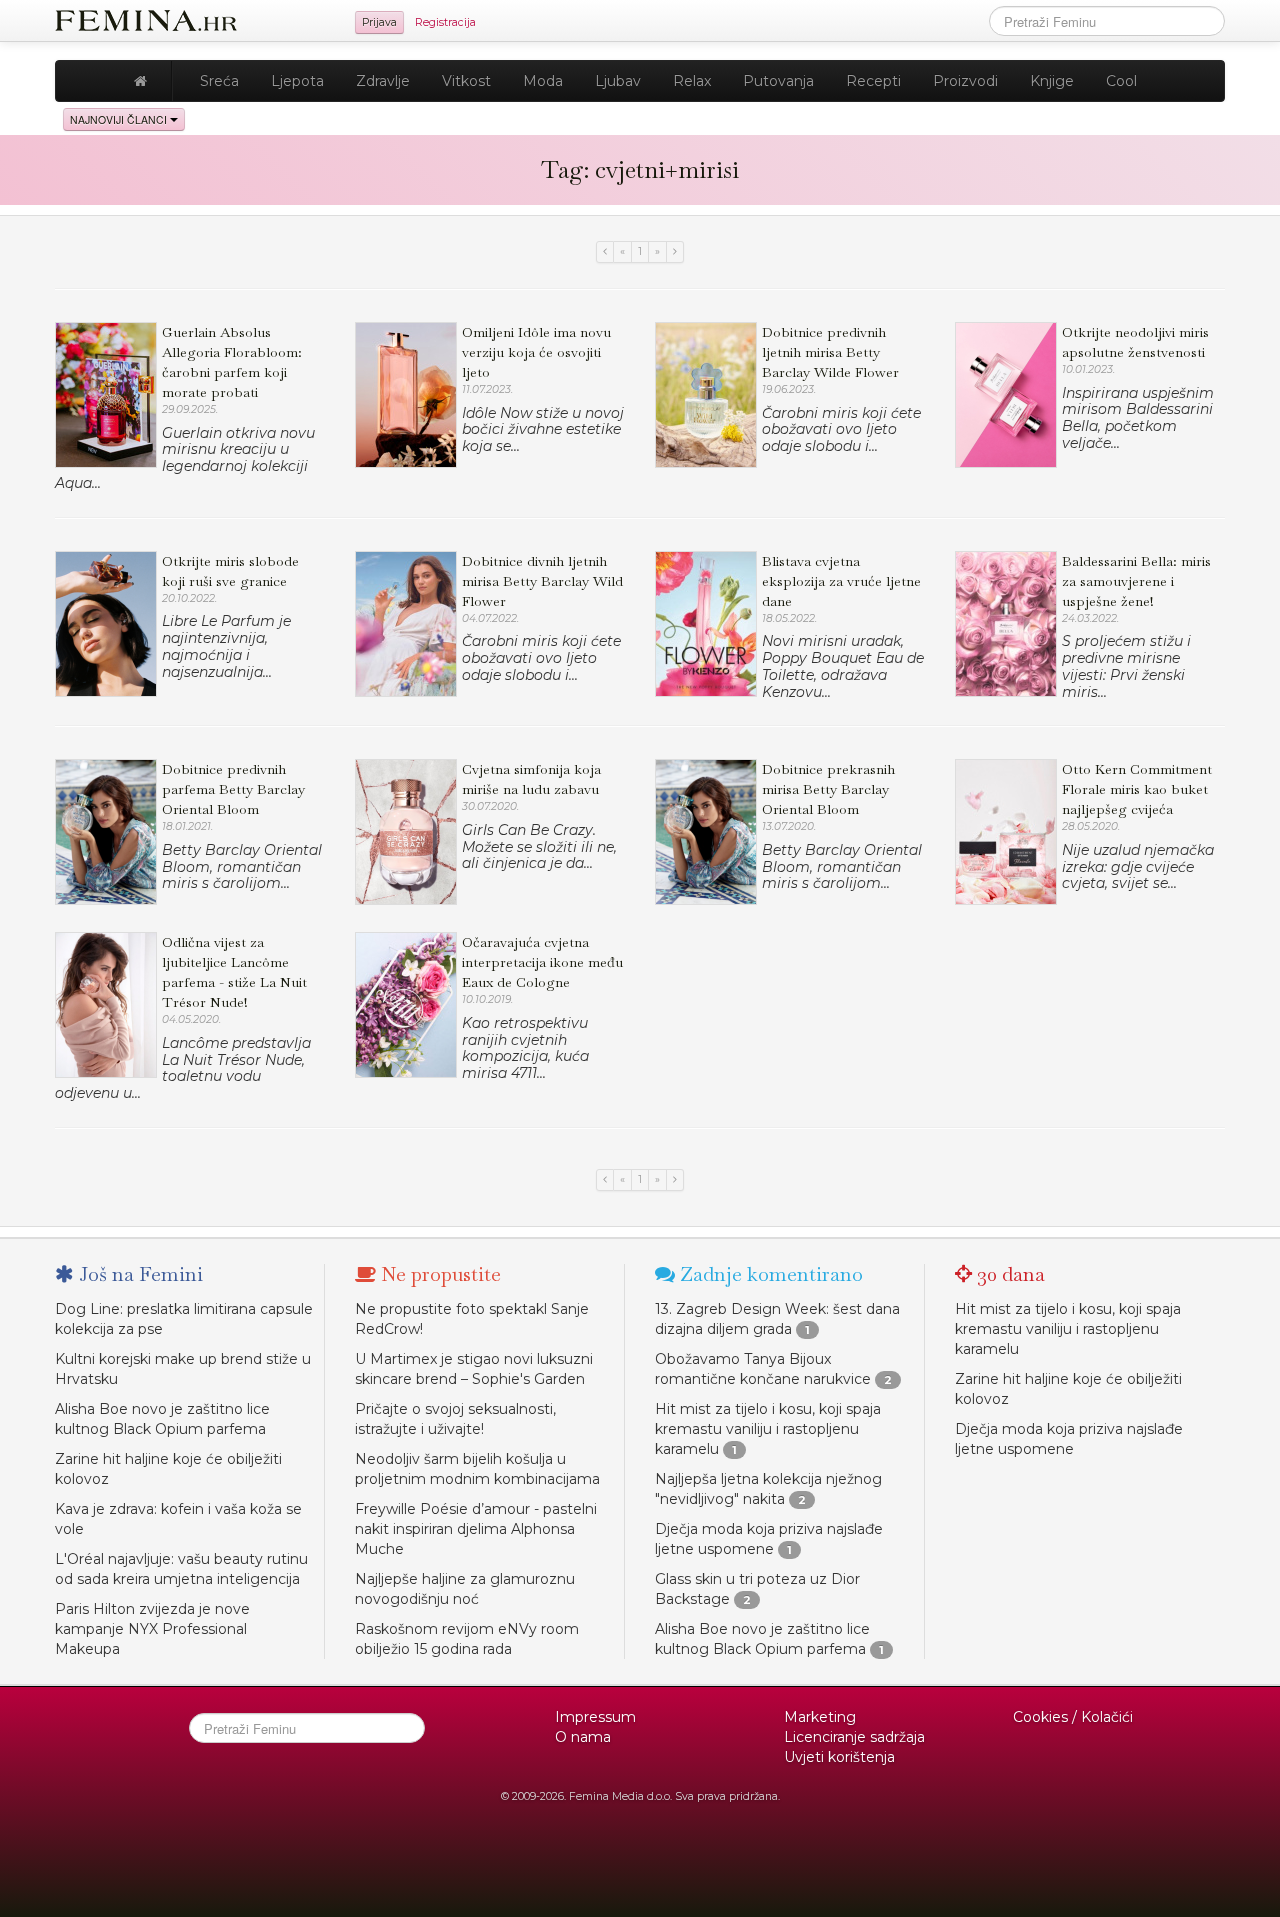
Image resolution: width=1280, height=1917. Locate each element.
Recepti (873, 81)
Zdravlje (383, 81)
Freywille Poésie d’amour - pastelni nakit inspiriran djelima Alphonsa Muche (476, 1529)
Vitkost (466, 81)
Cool (1121, 81)
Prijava (379, 22)
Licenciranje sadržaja (854, 1737)
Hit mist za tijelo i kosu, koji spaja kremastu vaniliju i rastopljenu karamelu (768, 1429)
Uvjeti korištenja (839, 1757)
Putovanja (778, 81)
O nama (583, 1737)
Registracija (445, 22)
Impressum (595, 1717)
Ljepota (297, 81)
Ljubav (618, 81)
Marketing (820, 1717)
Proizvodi (965, 81)
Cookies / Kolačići (1073, 1717)
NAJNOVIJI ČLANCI (120, 119)
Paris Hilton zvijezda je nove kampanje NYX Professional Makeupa (152, 1629)
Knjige (1052, 81)
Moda (543, 81)
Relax (692, 81)
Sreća (219, 81)
